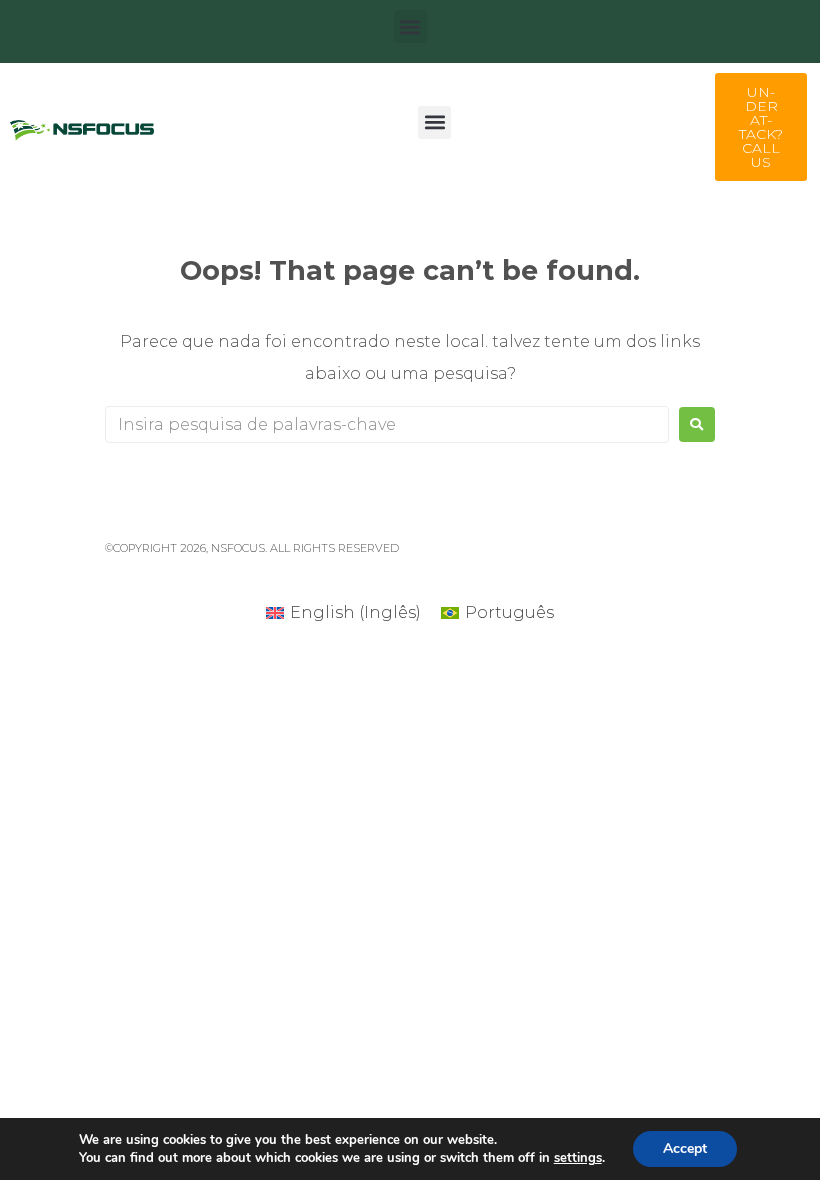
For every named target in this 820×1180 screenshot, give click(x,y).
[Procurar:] (387, 424)
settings (578, 1158)
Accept (685, 1148)
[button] (410, 26)
